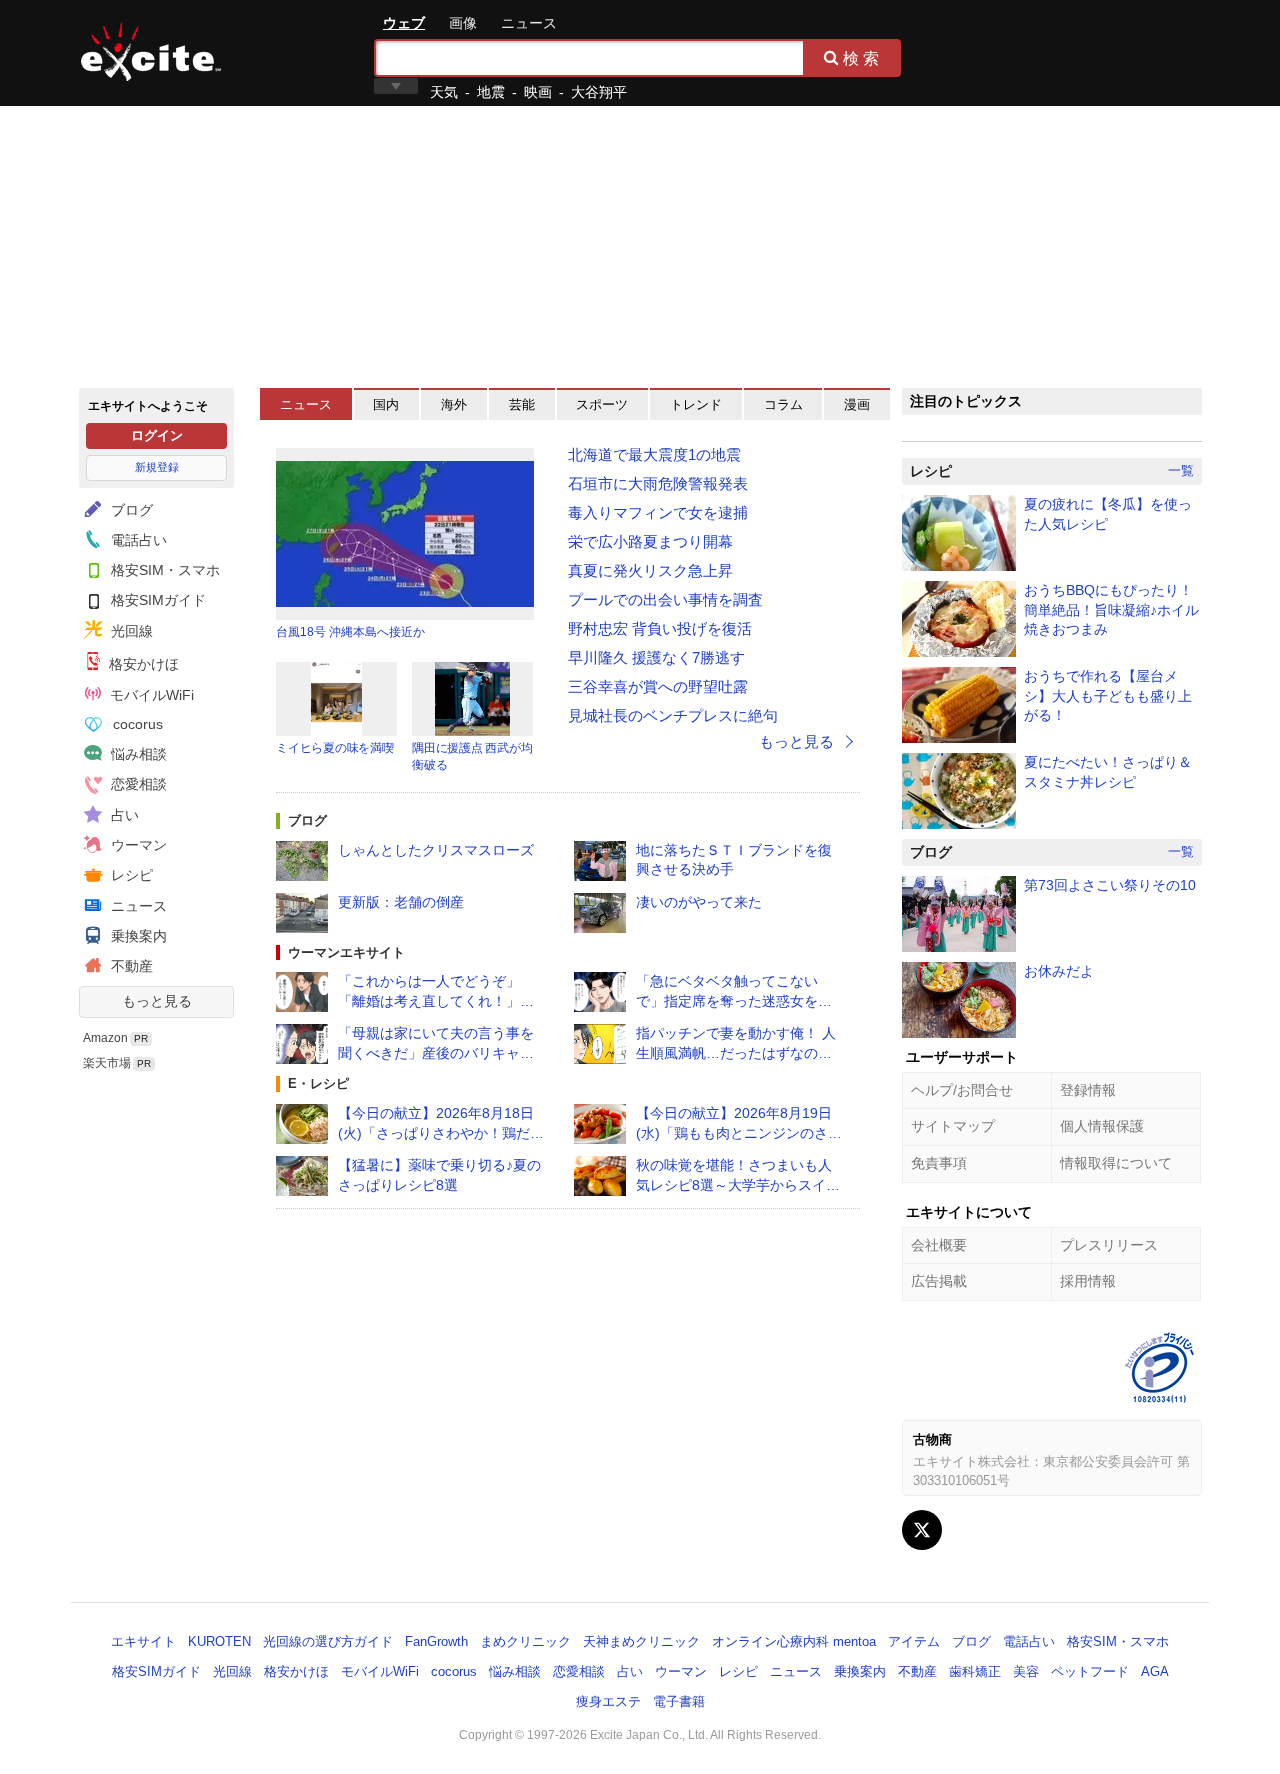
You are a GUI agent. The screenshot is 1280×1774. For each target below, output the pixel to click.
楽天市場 (107, 1063)
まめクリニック (525, 1641)
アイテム (914, 1641)
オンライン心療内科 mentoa (794, 1641)
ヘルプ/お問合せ (962, 1090)
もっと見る (157, 1001)
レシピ (130, 875)
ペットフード (1090, 1671)
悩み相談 (137, 754)
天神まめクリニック (641, 1641)
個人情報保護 (1102, 1126)
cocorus (136, 724)
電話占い (137, 540)
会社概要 (939, 1245)
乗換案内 (137, 936)
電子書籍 (679, 1701)
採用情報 (1088, 1281)
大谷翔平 (599, 92)
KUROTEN (219, 1641)
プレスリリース (1109, 1245)
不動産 (130, 966)
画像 (463, 23)
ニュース (529, 23)
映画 (538, 92)
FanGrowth (436, 1641)
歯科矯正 (975, 1671)
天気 (444, 92)
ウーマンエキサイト (346, 952)
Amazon (105, 1038)
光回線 (130, 631)
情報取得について (1116, 1163)
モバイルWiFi (150, 695)
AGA (1155, 1671)
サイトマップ (953, 1126)
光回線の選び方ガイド (328, 1641)
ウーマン (137, 845)
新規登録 (157, 467)
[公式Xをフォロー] (922, 1530)
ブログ (130, 510)
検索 (863, 58)
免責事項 (939, 1163)
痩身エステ (608, 1701)
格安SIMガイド (156, 600)
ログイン (157, 435)
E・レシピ (318, 1083)
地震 (491, 92)
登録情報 (1088, 1090)
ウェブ (404, 23)
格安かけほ (142, 664)
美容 (1026, 1671)
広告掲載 (939, 1281)
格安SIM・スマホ (163, 570)
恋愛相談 (137, 784)
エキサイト (151, 52)
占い (123, 815)
